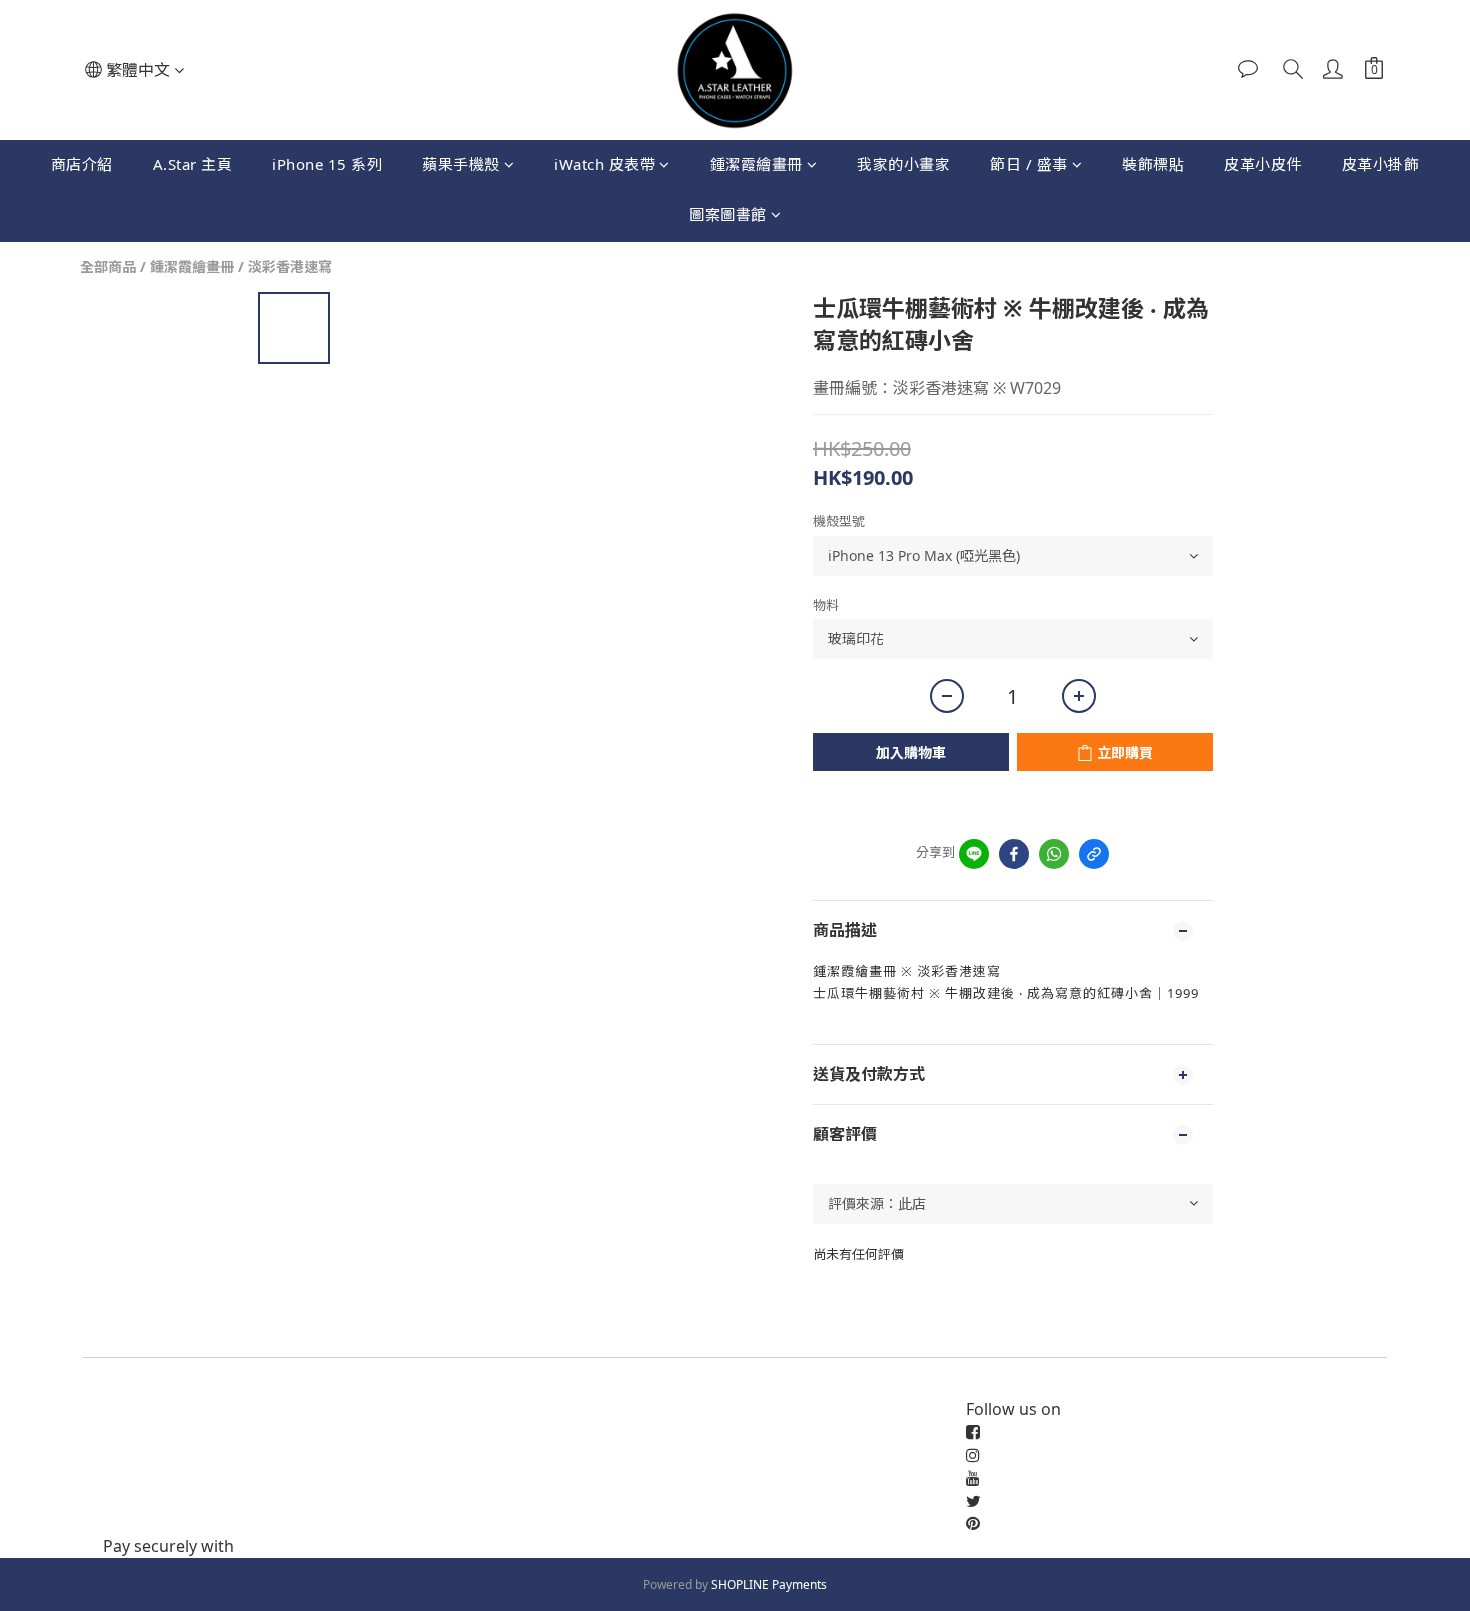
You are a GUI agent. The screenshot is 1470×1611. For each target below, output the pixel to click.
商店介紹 (82, 164)
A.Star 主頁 (193, 164)
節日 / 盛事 (1029, 164)
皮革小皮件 (1263, 164)
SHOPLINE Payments (769, 1584)
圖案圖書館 (728, 214)
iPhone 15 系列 (327, 164)
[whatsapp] (1054, 854)
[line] (974, 854)
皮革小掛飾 (1381, 164)
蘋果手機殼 (461, 164)
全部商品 (108, 266)
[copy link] (1094, 854)
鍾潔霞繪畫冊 (756, 164)
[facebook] (1014, 854)
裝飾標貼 (1153, 164)
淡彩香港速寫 (290, 266)
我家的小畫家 (903, 164)
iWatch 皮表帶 (604, 164)
